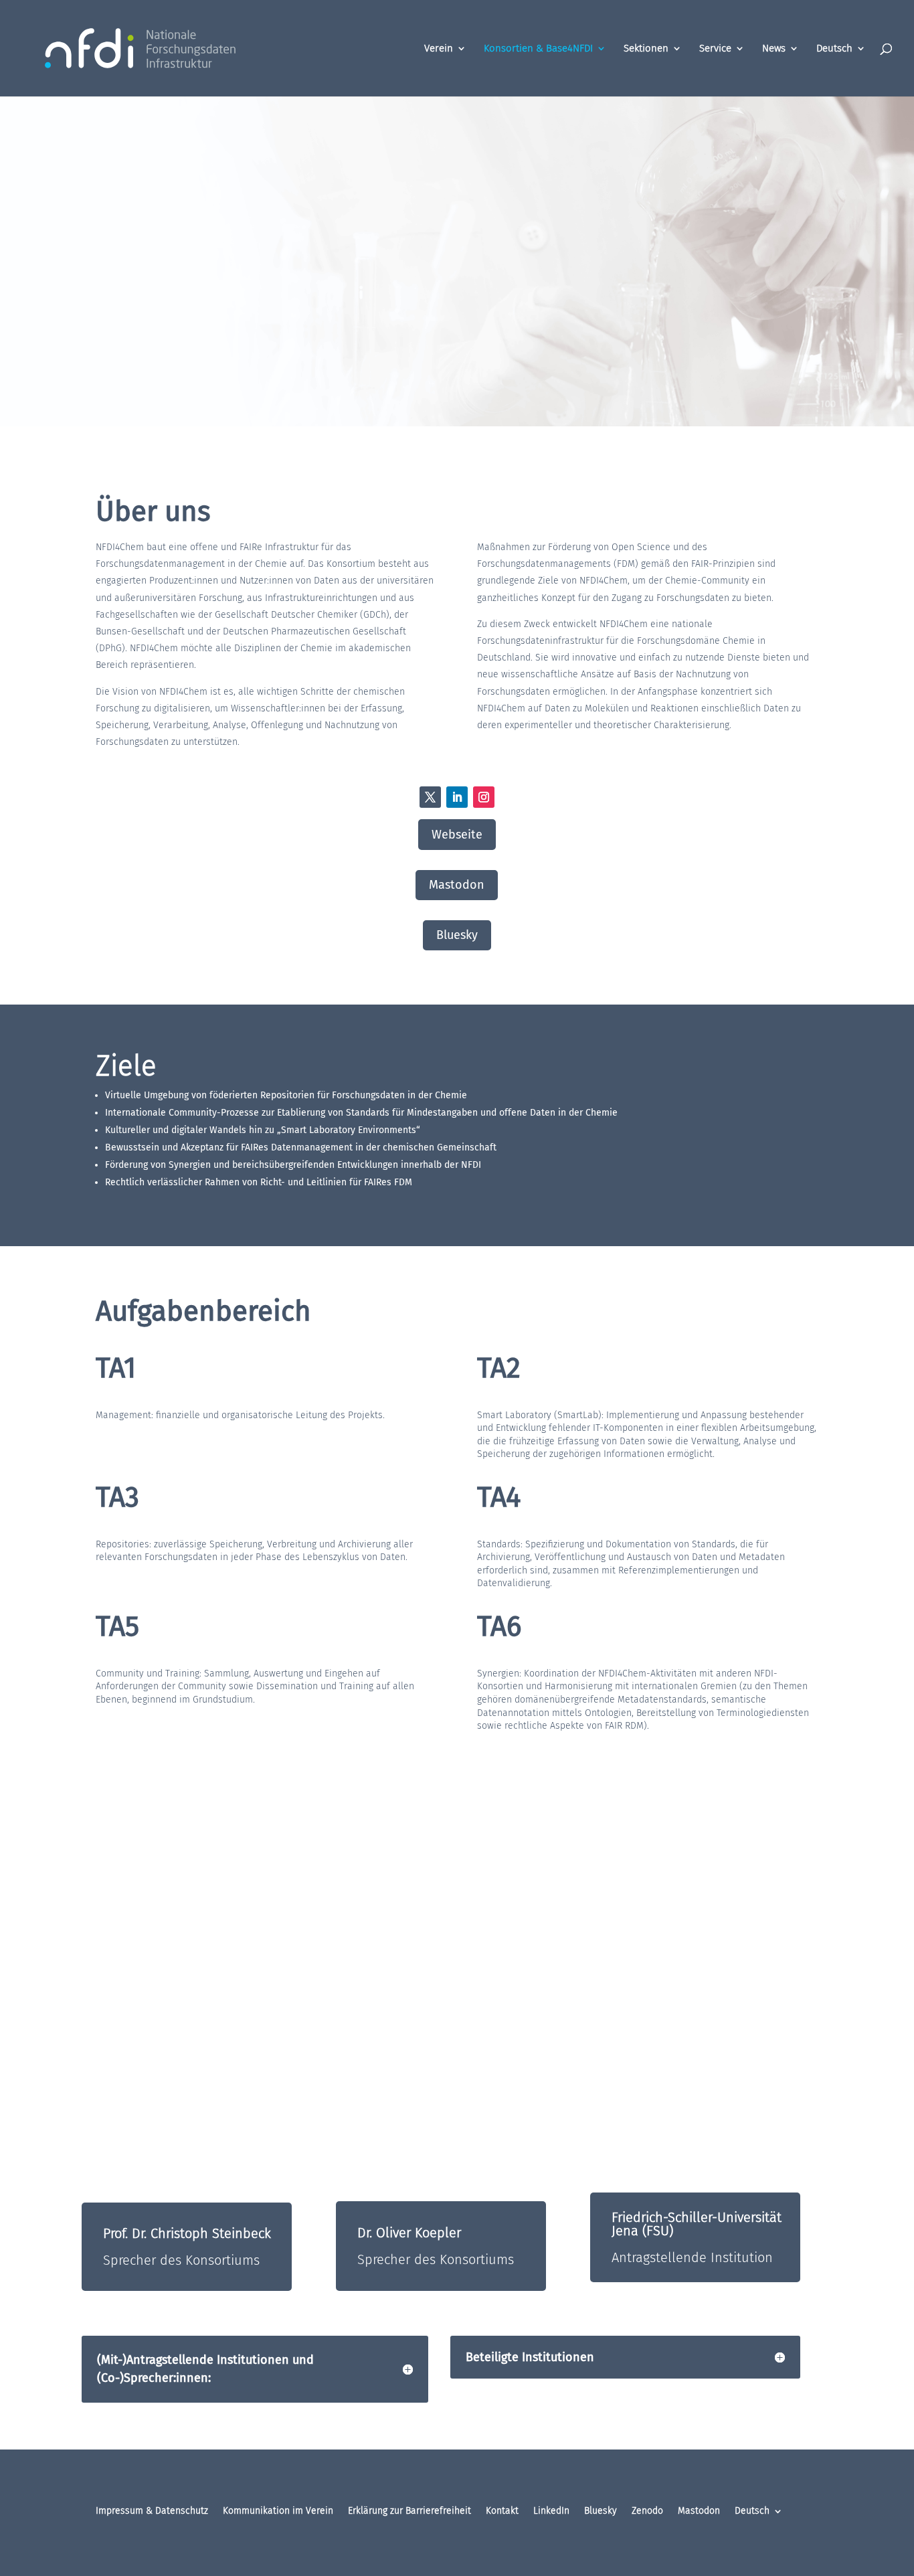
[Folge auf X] (430, 797)
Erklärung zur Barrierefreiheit (409, 2511)
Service (715, 49)
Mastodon (457, 885)
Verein (439, 49)
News (774, 49)
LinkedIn (551, 2511)
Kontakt (502, 2511)
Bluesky (457, 935)
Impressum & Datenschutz (152, 2511)
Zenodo (647, 2511)
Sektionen (646, 49)
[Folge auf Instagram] (484, 797)
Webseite (457, 835)
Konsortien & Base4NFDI (538, 49)
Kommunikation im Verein (278, 2511)
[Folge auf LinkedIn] (457, 797)
